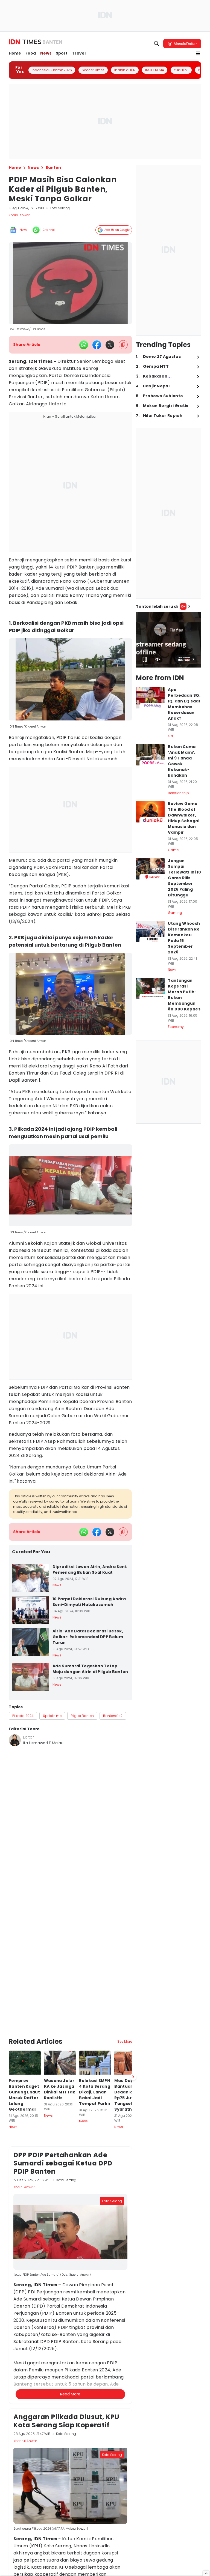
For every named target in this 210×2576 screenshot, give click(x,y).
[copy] (123, 345)
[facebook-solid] (97, 345)
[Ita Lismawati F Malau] (15, 1740)
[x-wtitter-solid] (110, 345)
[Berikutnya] (133, 2019)
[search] (157, 44)
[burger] (198, 53)
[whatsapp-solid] (84, 345)
